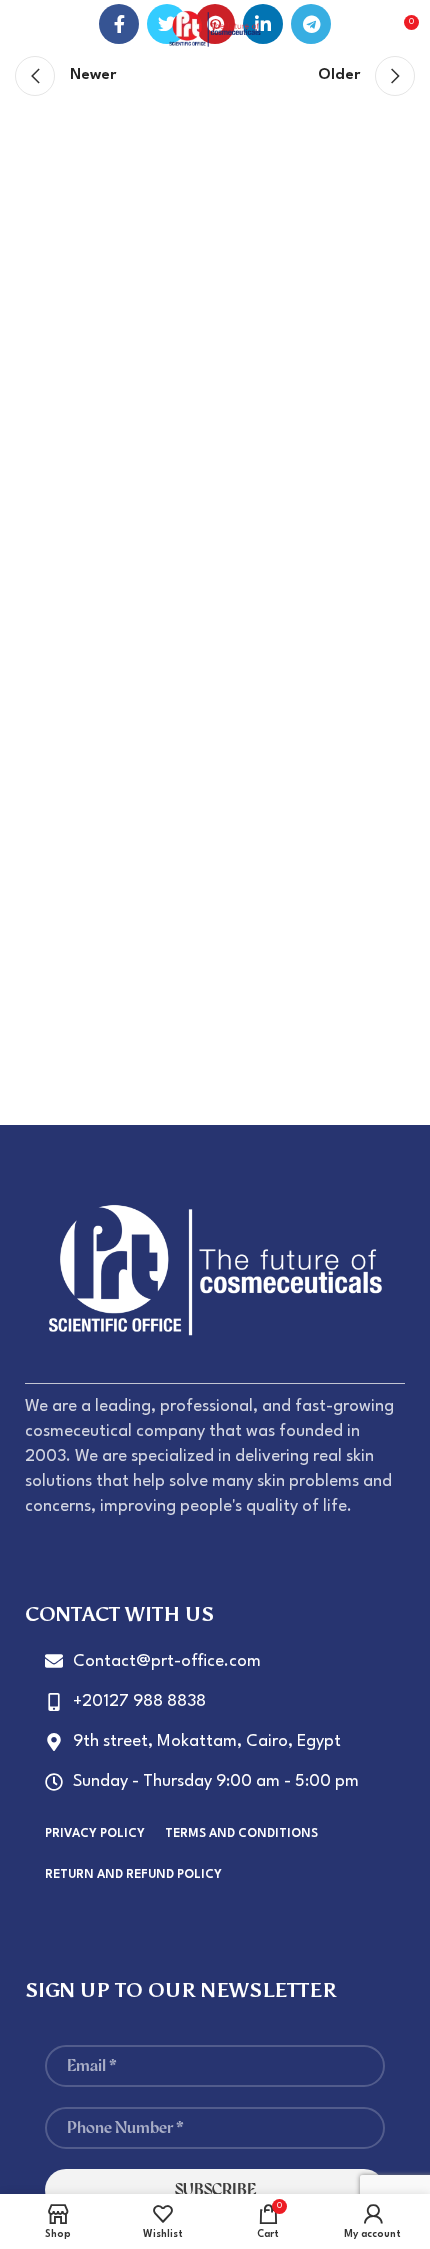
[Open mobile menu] (25, 30)
